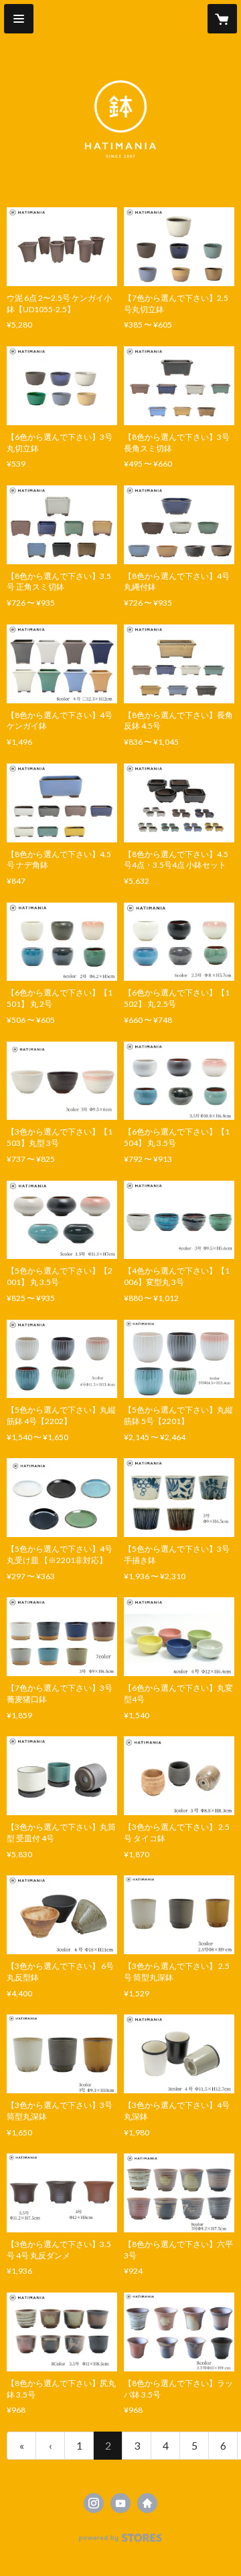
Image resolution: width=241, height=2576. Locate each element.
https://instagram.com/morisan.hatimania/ (94, 2503)
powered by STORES (121, 2542)
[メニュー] (19, 19)
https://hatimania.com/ (147, 2503)
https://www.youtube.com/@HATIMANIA (120, 2503)
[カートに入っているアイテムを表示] (222, 19)
